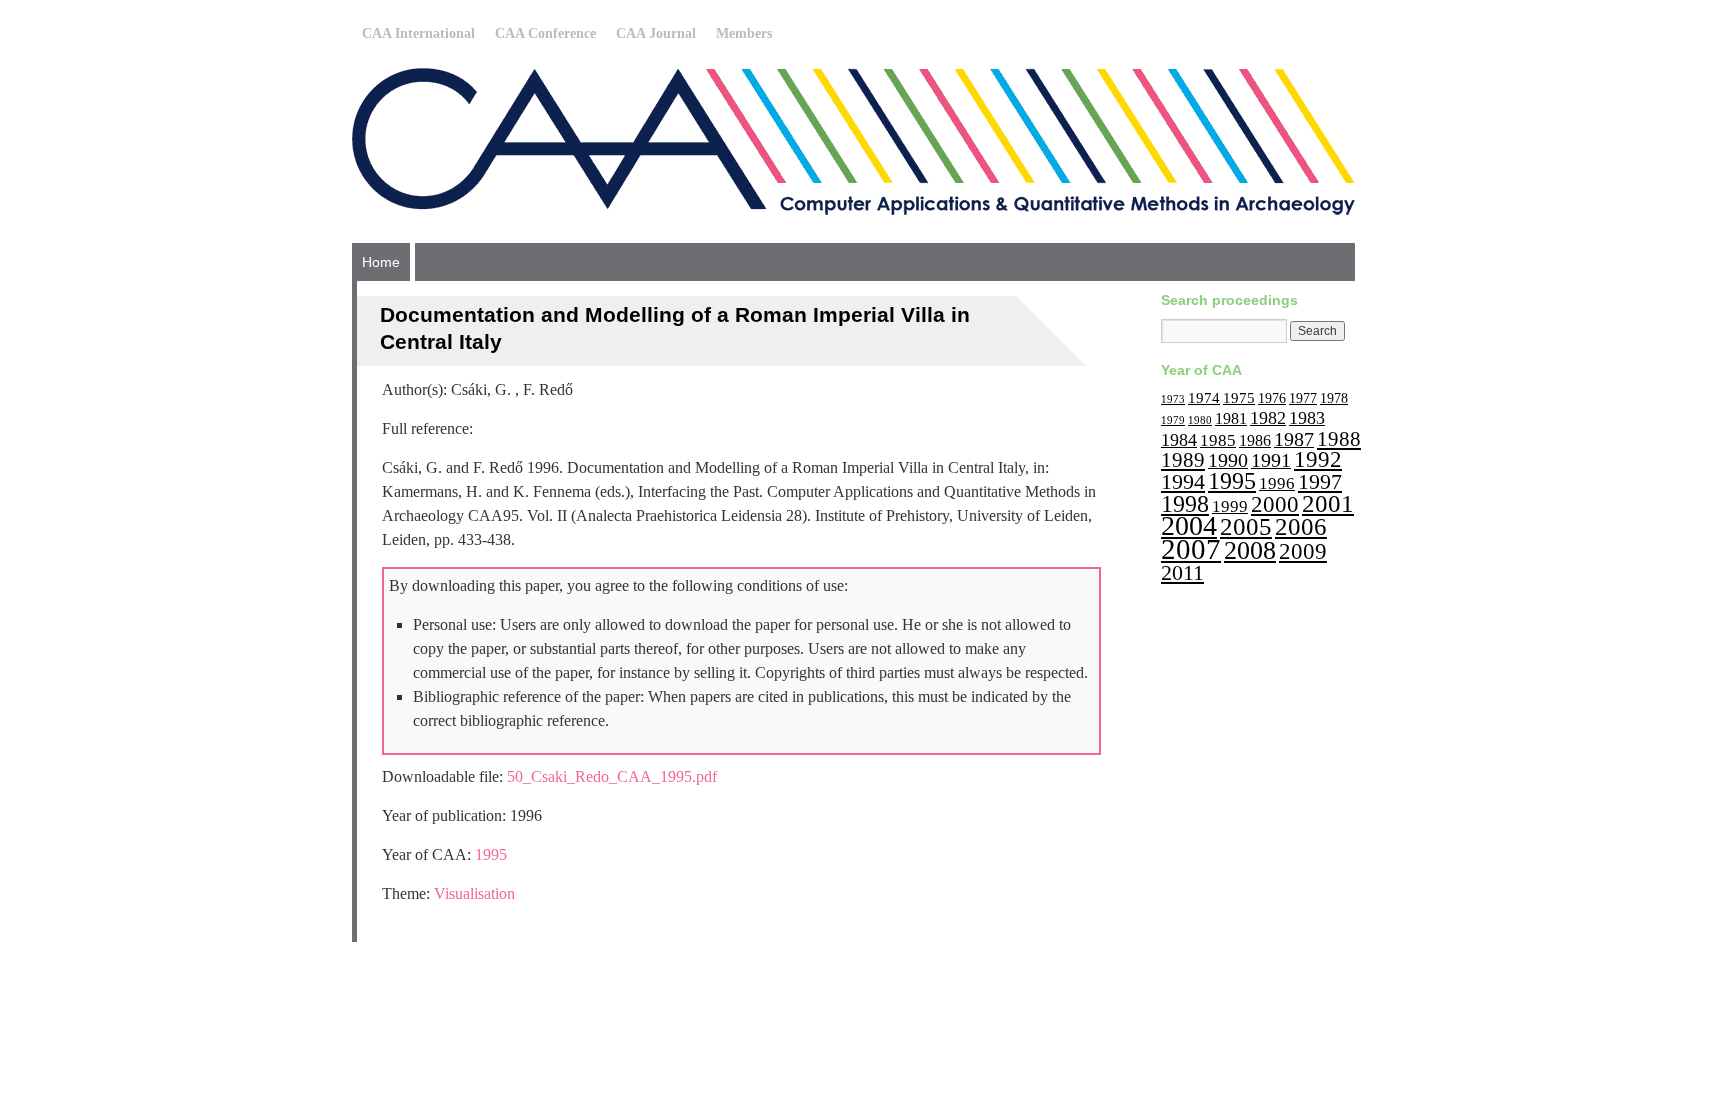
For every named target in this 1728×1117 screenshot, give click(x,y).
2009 (1303, 551)
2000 (1275, 504)
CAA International (418, 33)
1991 (1271, 460)
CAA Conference (545, 33)
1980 (1200, 420)
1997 (1320, 481)
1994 (1183, 482)
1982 (1268, 418)
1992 (1318, 459)
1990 (1228, 460)
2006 (1301, 526)
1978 (1334, 398)
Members (744, 33)
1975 (1239, 397)
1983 (1307, 418)
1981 (1231, 418)
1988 (1339, 439)
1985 (1218, 440)
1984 (1179, 440)
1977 (1303, 398)
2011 (1182, 572)
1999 (1230, 506)
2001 (1328, 503)
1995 (491, 854)
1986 (1255, 440)
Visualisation (474, 893)
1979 (1173, 420)
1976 (1272, 398)
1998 (1185, 503)
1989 (1183, 460)
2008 (1250, 550)
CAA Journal (656, 33)
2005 (1246, 526)
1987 (1294, 439)
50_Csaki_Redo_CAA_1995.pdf (612, 776)
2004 (1189, 525)
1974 (1204, 397)
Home (381, 262)
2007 (1191, 549)
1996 (1277, 483)
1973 (1173, 399)
